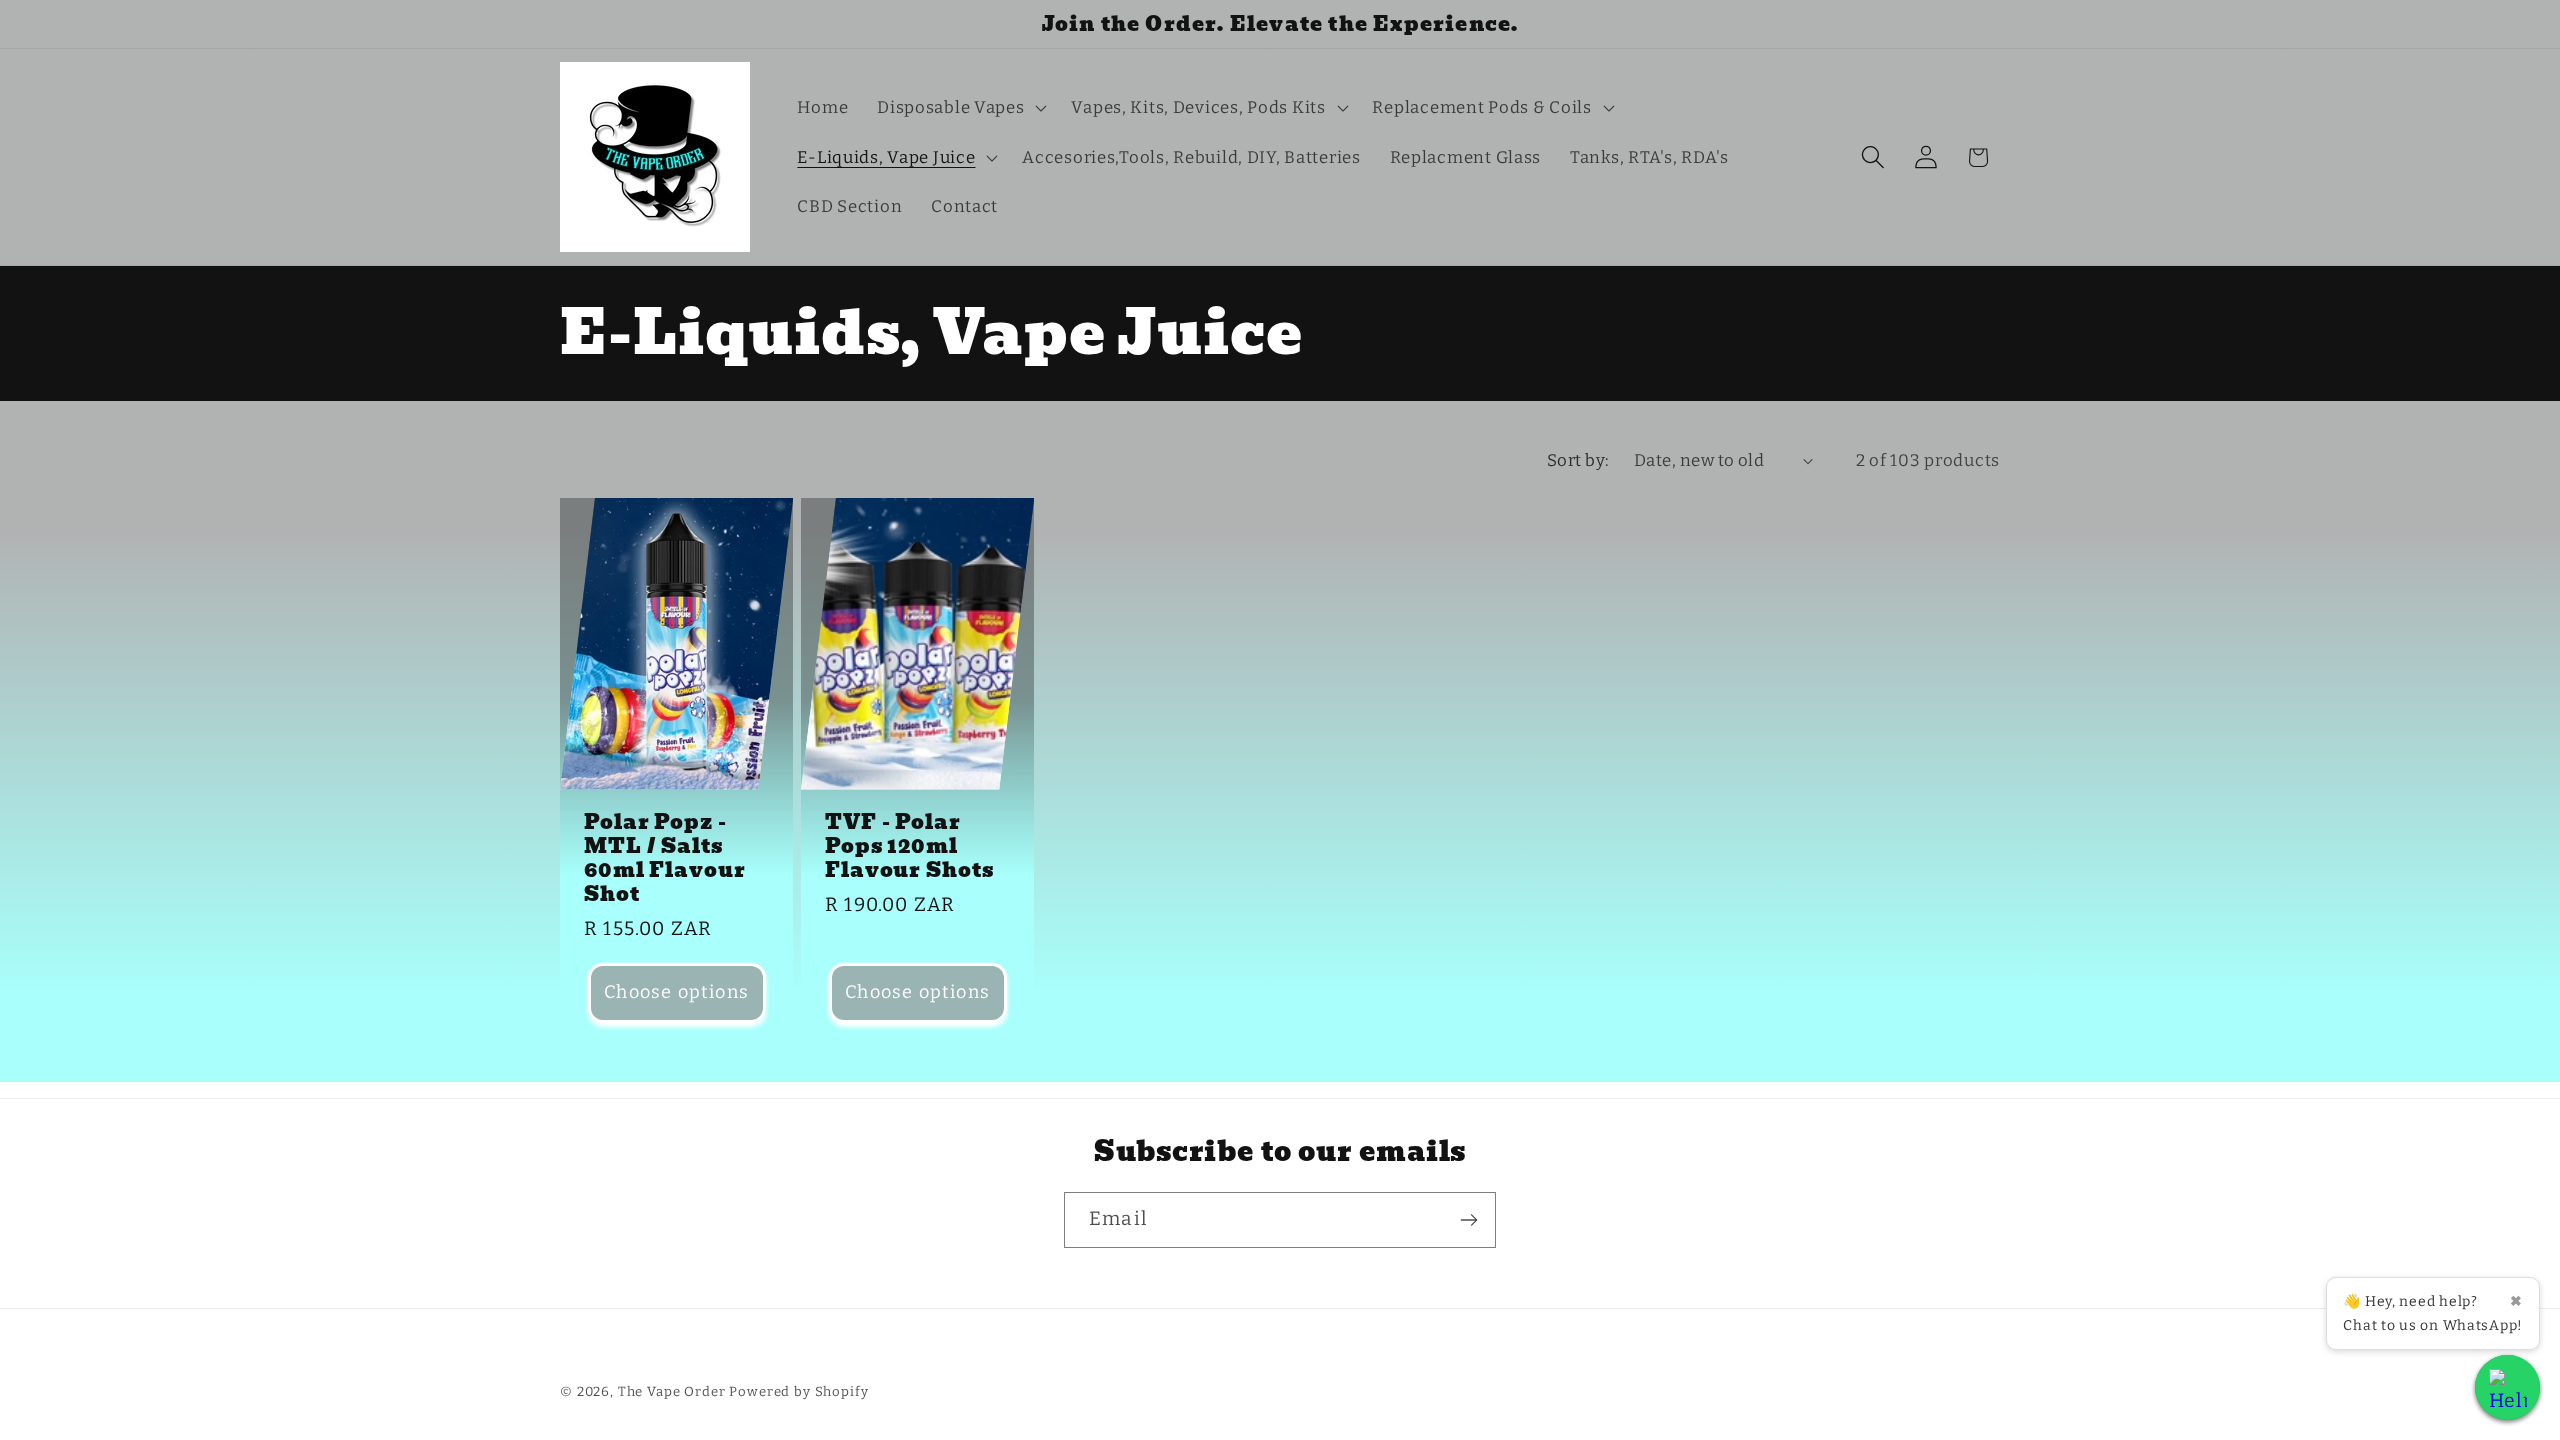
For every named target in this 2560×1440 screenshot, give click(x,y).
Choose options (676, 992)
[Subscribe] (1468, 1220)
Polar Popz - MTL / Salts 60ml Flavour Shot (665, 857)
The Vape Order (672, 1391)
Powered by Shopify (798, 1391)
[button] (960, 108)
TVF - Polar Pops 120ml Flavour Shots (909, 845)
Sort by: (1578, 460)
